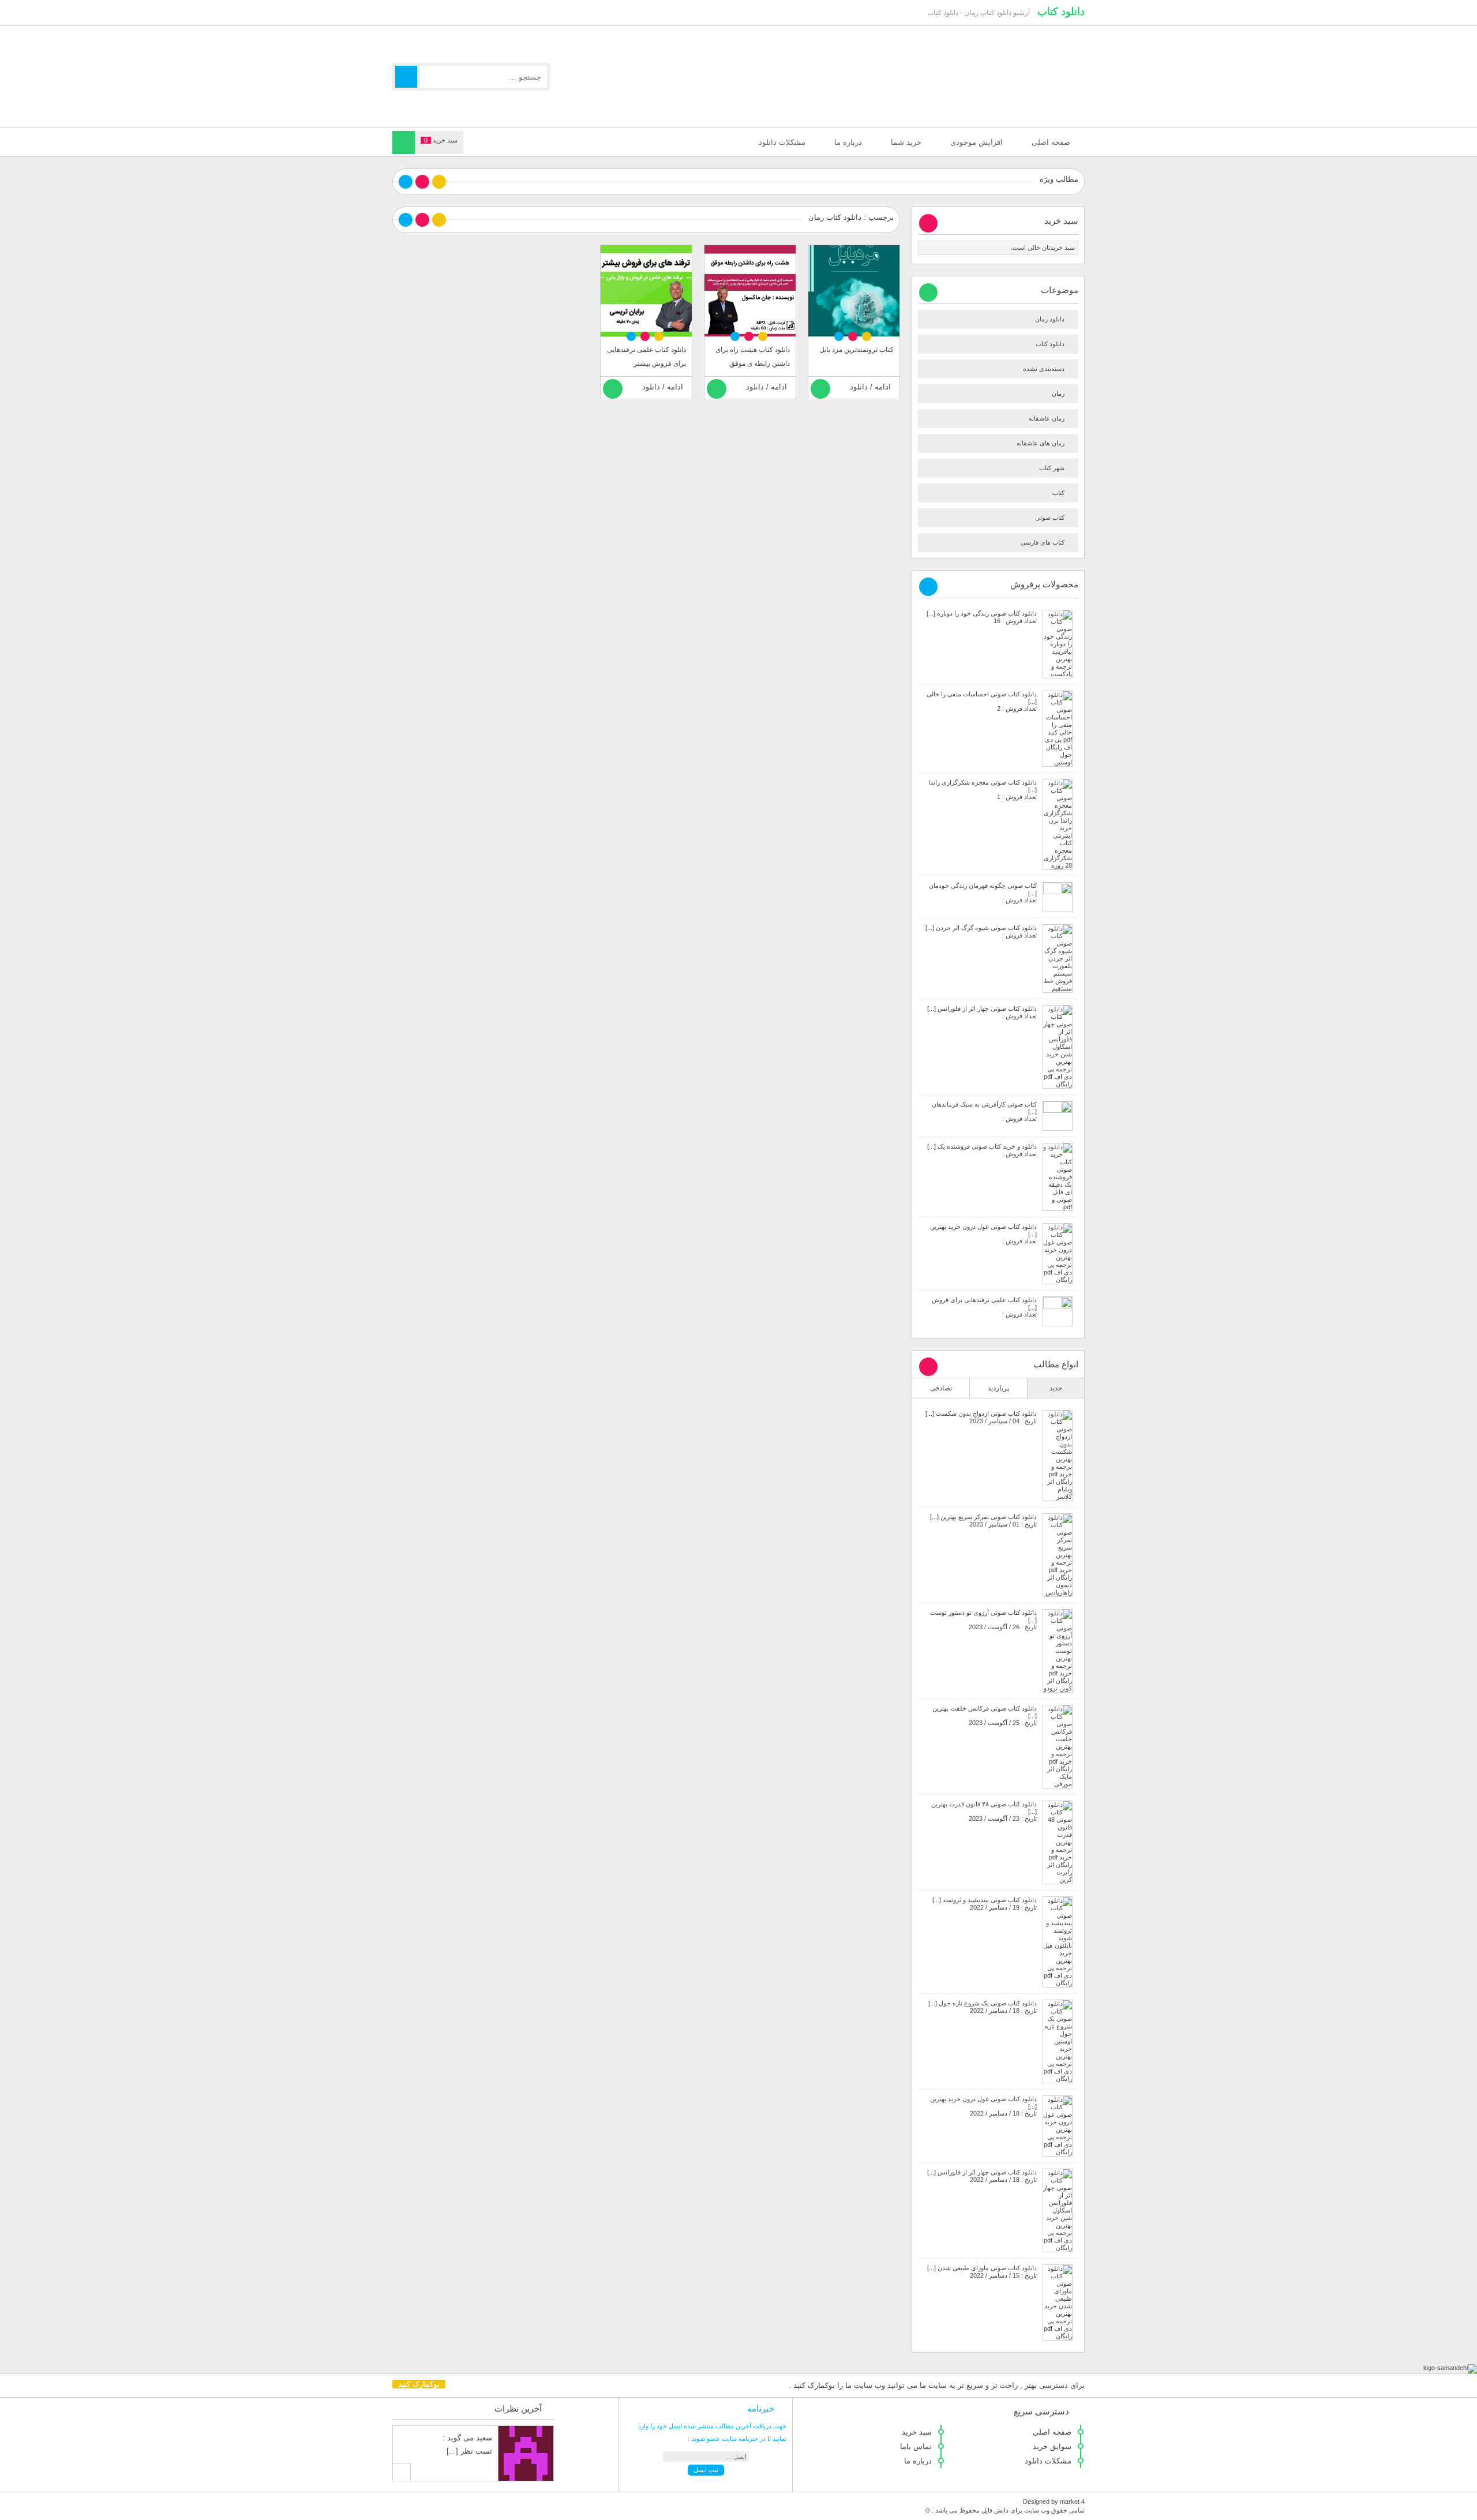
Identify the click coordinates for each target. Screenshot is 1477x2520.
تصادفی (941, 1388)
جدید (1056, 1388)
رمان (1058, 393)
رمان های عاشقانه (1041, 443)
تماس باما (916, 2446)
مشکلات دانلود (782, 142)
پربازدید (998, 1388)
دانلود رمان (1050, 319)
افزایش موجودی (976, 142)
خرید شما (906, 142)
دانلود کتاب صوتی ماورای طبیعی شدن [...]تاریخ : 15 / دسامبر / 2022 (982, 2272)
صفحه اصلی (1051, 142)
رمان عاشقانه (1047, 418)
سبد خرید (917, 2432)
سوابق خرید (1052, 2446)
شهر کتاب (1052, 468)
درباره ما (848, 142)
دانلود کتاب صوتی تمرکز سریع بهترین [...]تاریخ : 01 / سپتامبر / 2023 (983, 1520)
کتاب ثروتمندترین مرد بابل (856, 350)
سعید (484, 2438)
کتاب (1058, 493)
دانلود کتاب (1061, 12)
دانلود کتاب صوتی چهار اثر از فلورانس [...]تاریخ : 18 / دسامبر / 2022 (982, 2176)
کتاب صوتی (1050, 517)
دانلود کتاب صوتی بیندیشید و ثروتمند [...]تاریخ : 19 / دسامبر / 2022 (985, 1904)
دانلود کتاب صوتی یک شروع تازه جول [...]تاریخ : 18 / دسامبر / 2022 (983, 2007)
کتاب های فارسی (1043, 542)
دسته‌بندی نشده (1044, 369)
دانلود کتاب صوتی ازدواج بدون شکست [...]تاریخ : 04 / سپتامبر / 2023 (981, 1417)
